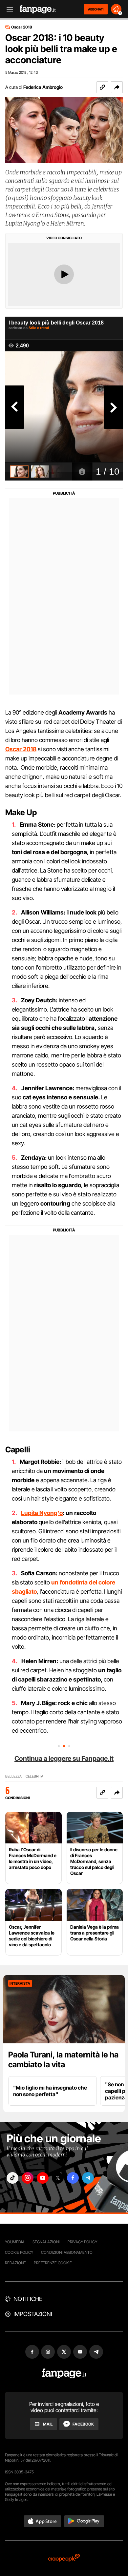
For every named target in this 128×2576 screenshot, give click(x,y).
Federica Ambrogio (43, 87)
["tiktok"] (12, 2178)
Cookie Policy (19, 2252)
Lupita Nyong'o (42, 1513)
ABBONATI (96, 9)
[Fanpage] (64, 2374)
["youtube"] (43, 2178)
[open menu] (8, 9)
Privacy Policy (82, 2242)
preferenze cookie (53, 2263)
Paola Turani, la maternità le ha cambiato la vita (63, 2060)
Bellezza (13, 1776)
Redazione (15, 2263)
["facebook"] (73, 2178)
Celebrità (34, 1776)
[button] (117, 87)
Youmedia (15, 2242)
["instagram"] (28, 2178)
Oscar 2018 (22, 27)
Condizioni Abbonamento (67, 2252)
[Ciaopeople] (64, 2558)
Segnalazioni (46, 2242)
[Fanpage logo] (38, 9)
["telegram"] (88, 2178)
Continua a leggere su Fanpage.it (64, 1759)
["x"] (58, 2178)
